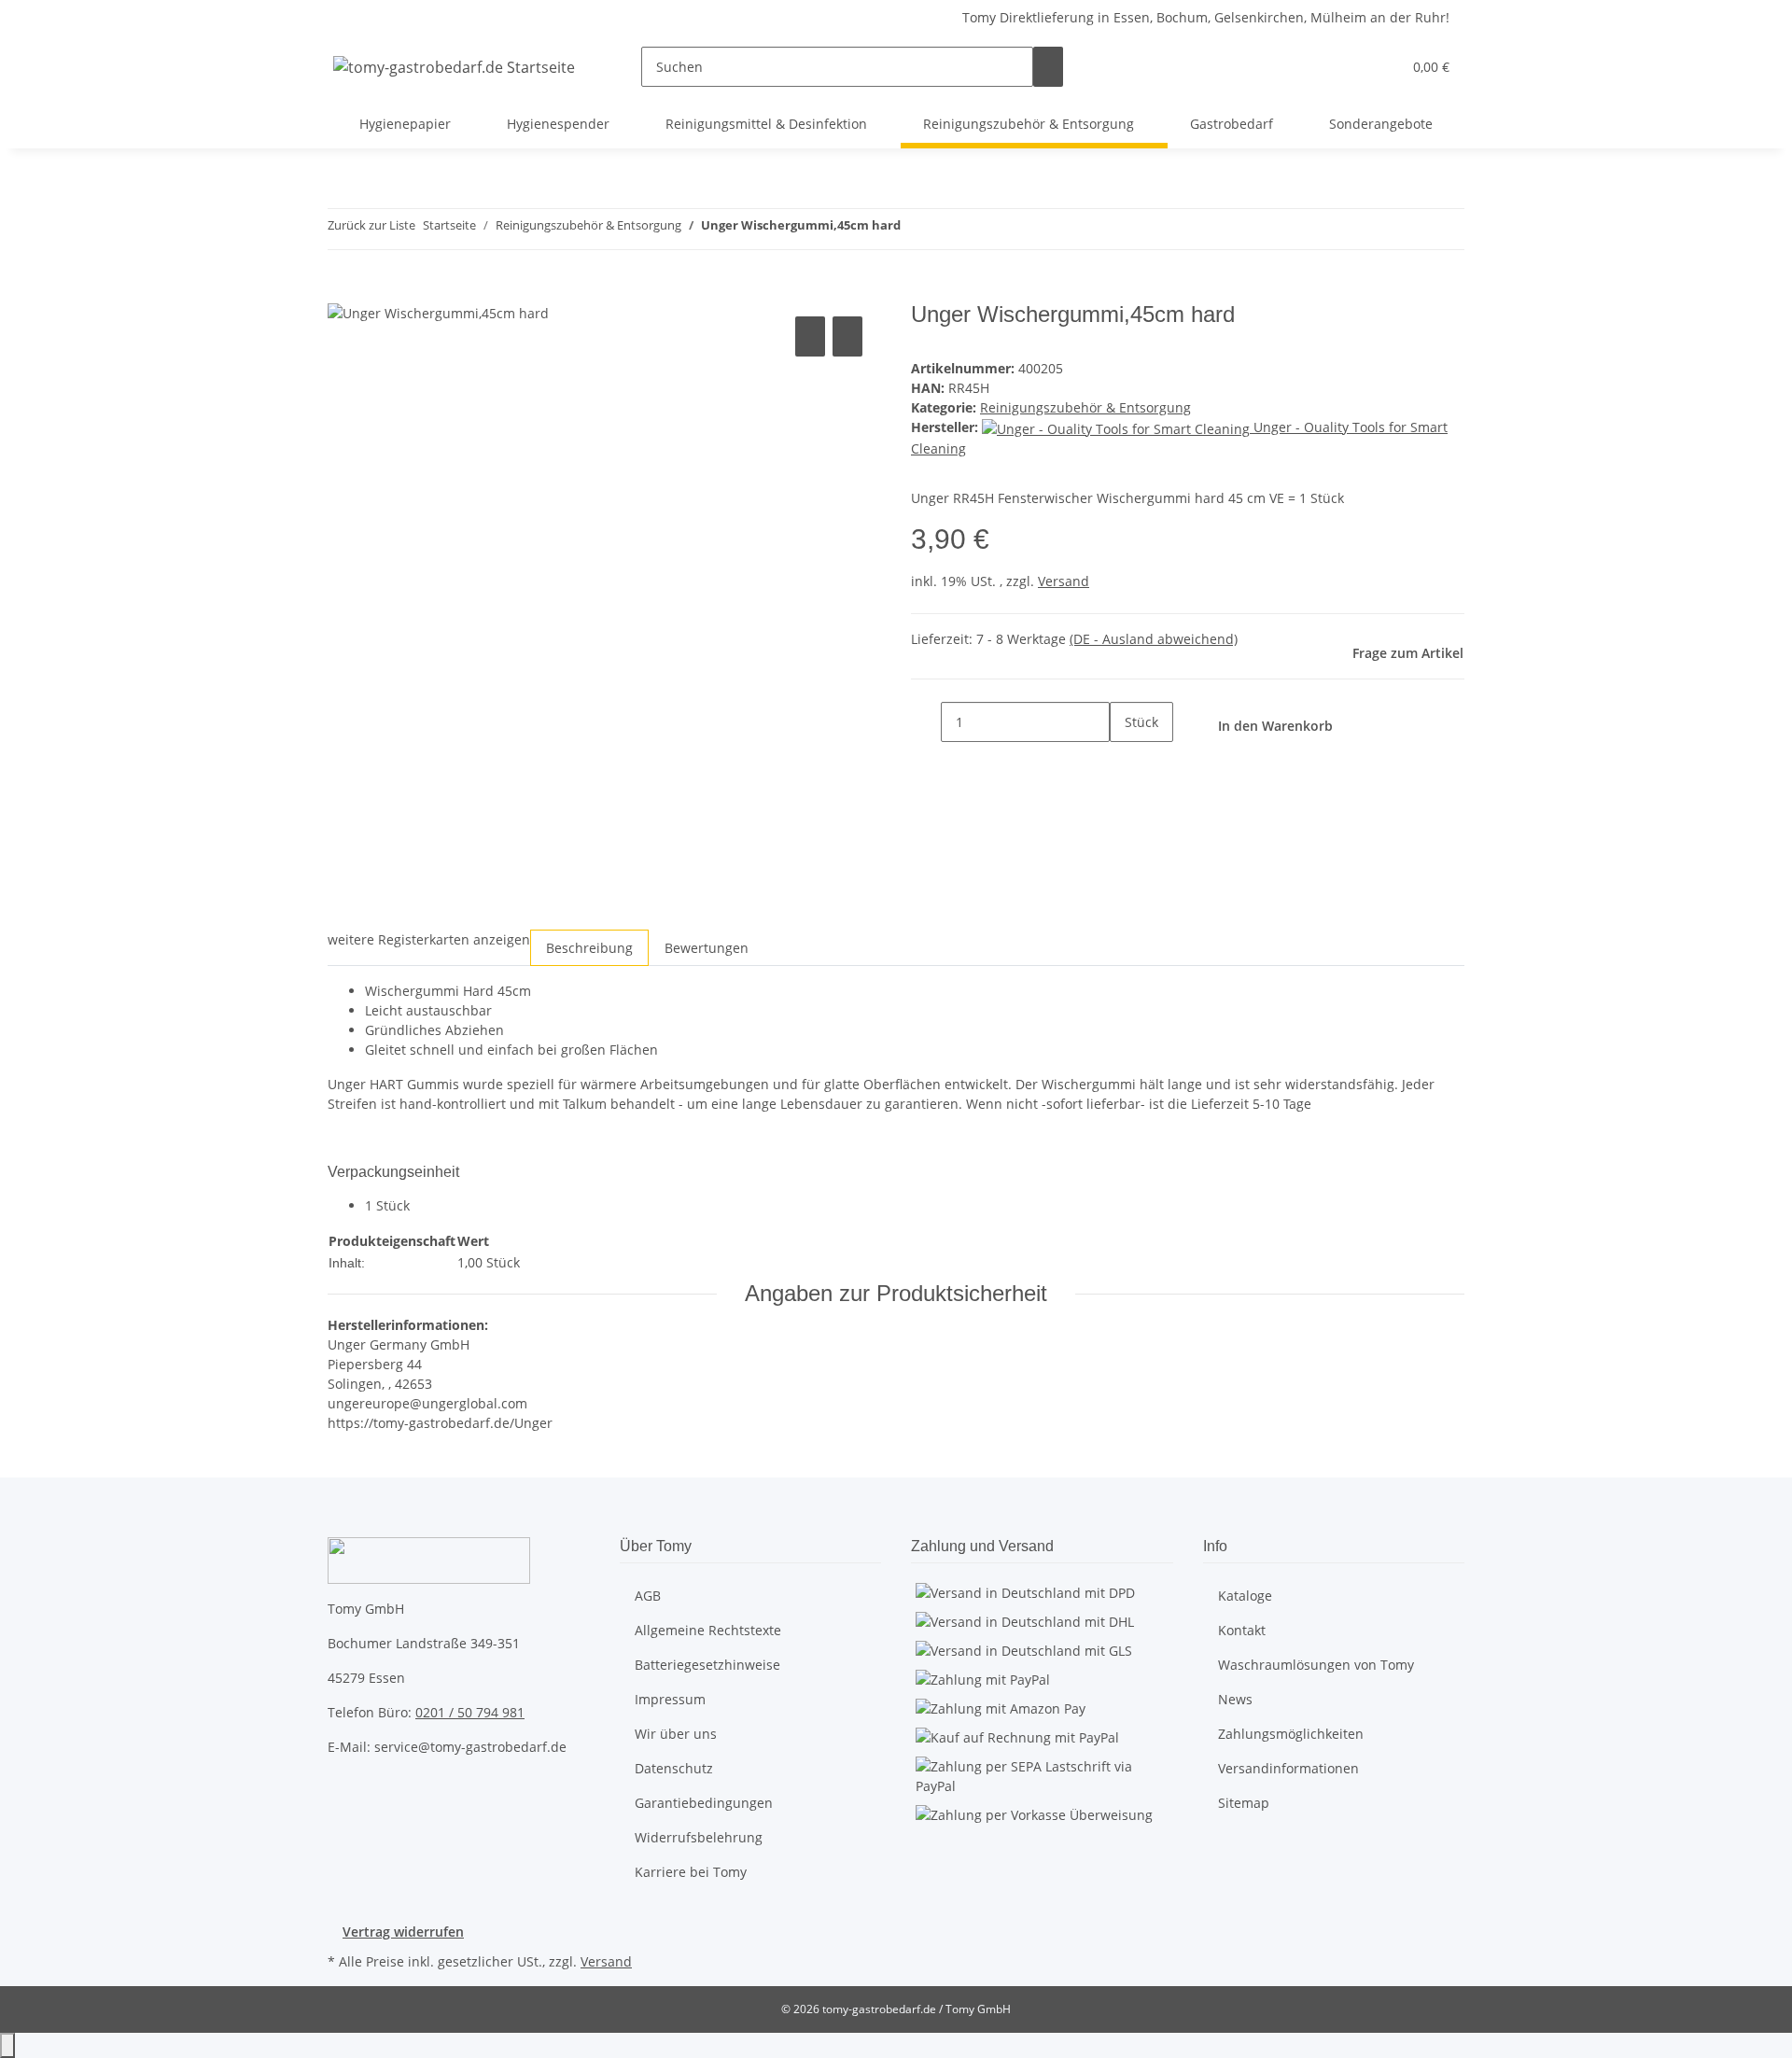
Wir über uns (676, 1734)
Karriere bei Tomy (691, 1872)
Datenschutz (674, 1768)
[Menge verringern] (926, 722)
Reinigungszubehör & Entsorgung (1085, 407)
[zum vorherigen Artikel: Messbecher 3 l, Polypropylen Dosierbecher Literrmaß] (916, 229)
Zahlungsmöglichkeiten (1291, 1734)
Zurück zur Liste (371, 225)
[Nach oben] (7, 2045)
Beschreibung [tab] (589, 948)
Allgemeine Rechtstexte (708, 1630)
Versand (1064, 581)
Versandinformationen (1288, 1768)
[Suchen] (1048, 67)
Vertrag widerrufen (403, 1932)
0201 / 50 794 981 (470, 1712)
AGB (648, 1596)
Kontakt (1242, 1630)
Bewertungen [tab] (707, 948)
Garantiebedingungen (704, 1803)
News (1235, 1699)
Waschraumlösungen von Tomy (1316, 1665)
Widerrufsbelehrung (699, 1837)
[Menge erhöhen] (1125, 762)
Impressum (670, 1699)
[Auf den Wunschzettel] (847, 336)
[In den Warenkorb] (343, 291)
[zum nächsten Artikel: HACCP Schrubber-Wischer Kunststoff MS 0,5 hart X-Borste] (949, 229)
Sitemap (1244, 1803)
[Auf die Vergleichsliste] (810, 336)
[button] (1350, 67)
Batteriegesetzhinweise (707, 1665)
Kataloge (1245, 1596)
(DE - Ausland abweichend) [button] (1154, 639)
